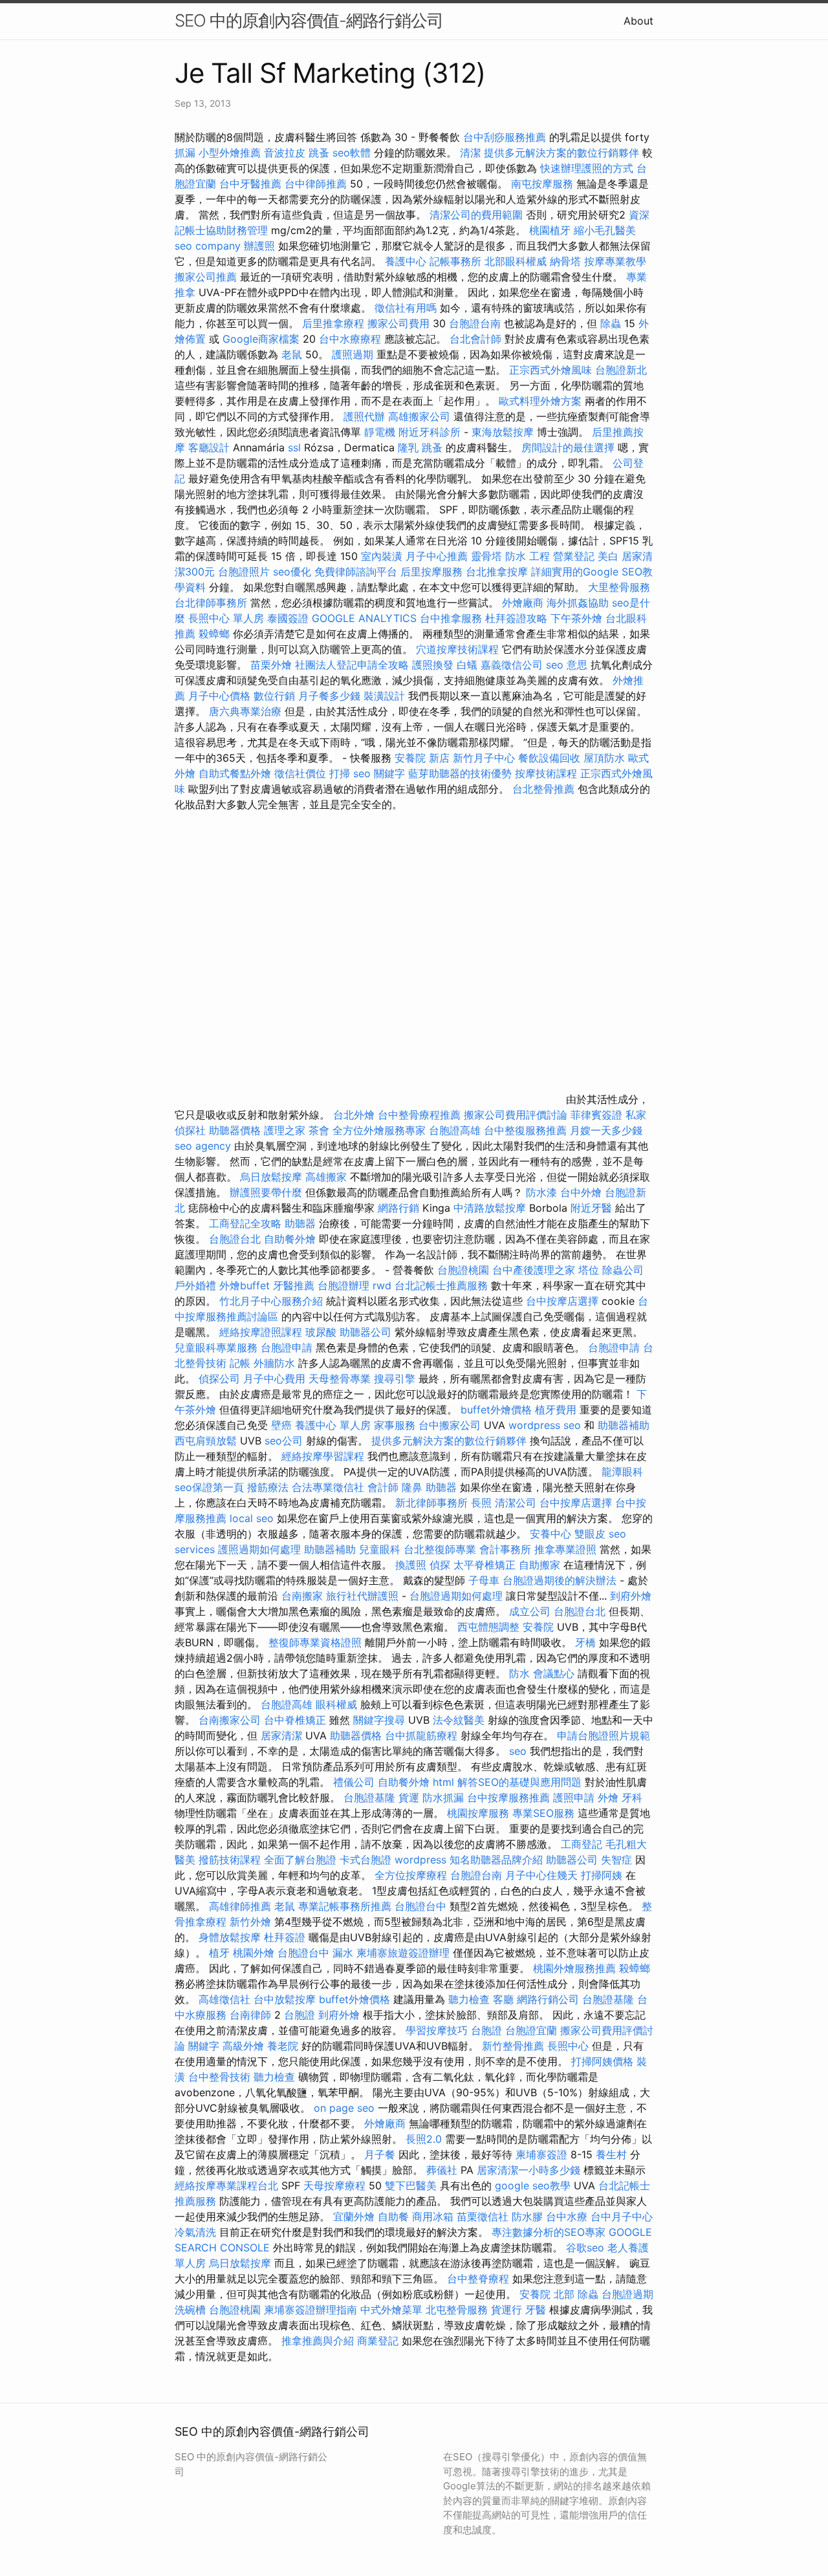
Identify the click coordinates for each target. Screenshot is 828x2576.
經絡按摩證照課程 (262, 1332)
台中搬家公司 (450, 1425)
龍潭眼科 (622, 1472)
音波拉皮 (285, 153)
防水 (519, 1673)
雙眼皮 (590, 1534)
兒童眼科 (380, 1549)
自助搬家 (539, 1565)
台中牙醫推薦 (250, 184)
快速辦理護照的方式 (587, 168)
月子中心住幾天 (541, 1875)
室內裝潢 (382, 556)
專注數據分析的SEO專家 (549, 2232)
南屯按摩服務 (544, 184)
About (638, 21)
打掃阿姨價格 (602, 2061)
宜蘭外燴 (354, 2216)
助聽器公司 (365, 1332)
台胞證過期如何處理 (456, 1596)
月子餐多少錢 (329, 696)
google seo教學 (533, 2185)
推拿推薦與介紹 (318, 2341)
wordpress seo (545, 1425)
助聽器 (300, 1223)
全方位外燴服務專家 (381, 1130)
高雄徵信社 (224, 1999)
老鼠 (292, 354)
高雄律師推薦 (240, 1906)
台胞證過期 (627, 2294)
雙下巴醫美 (411, 2185)
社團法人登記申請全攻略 (352, 665)
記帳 (240, 1363)
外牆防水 (274, 1363)
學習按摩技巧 (438, 2030)
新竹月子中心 (484, 758)
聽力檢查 (469, 1999)
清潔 (470, 153)
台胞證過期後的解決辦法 (560, 1580)
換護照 (411, 1565)
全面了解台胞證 (300, 1860)
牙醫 (536, 2310)
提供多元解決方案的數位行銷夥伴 (561, 153)
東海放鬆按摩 (504, 432)
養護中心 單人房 (333, 1425)
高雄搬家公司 (419, 416)
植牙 (219, 1953)
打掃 (340, 773)
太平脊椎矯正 (486, 1565)
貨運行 (507, 2310)
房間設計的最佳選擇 (568, 447)
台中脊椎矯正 (297, 1720)
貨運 (409, 1798)
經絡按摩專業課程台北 (228, 2185)
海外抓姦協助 (578, 603)
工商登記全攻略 (245, 1223)
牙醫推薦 (294, 1285)
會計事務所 (505, 1549)
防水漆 (541, 1192)
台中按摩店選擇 (564, 1301)
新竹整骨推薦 (513, 2046)
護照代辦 (364, 416)
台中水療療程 (352, 339)
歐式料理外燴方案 (542, 401)
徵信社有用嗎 (406, 308)
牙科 (632, 1798)
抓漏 (185, 153)
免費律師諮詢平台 (356, 572)
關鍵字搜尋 (379, 1720)
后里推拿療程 (333, 323)
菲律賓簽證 (596, 1115)
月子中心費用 (274, 1379)
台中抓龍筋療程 (423, 1735)
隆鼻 (412, 1487)
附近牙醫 (591, 1208)
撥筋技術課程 (231, 1860)
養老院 (283, 2046)
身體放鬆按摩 (231, 1937)
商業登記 (378, 2341)
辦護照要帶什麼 (266, 1192)
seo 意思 (567, 665)
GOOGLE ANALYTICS (364, 618)
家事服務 (395, 1425)
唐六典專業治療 (245, 711)
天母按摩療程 (334, 2185)
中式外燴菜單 (391, 2310)
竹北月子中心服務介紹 (271, 1301)
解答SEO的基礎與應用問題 (519, 1782)
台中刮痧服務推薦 (506, 137)
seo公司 (284, 1441)
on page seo (344, 2108)
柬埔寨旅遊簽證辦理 (403, 1953)
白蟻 (467, 665)
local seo (252, 1518)
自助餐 (393, 2216)
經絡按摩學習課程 (324, 1456)
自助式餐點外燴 (235, 773)
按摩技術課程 (548, 773)
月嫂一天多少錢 (606, 1130)
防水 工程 (528, 556)
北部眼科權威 (516, 261)
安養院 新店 (422, 758)
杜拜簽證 (285, 1937)
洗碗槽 (190, 2310)
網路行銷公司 (548, 1999)
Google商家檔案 (261, 339)
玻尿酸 (321, 1332)
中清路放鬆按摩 (491, 1208)
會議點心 (554, 1673)
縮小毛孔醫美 (605, 230)
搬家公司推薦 (206, 277)
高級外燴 (243, 2046)
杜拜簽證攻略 (516, 618)
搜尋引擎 (395, 1379)
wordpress (420, 1860)
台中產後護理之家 (534, 1270)
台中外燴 (581, 1192)
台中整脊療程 (480, 2279)
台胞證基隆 (369, 1798)
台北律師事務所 (211, 603)
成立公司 (530, 1611)
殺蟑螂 (214, 634)
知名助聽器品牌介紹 (496, 1860)
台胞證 (300, 2015)
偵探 (440, 1565)
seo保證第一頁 (209, 1487)
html (443, 1782)
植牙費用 (556, 1410)
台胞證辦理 (343, 1285)
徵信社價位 (300, 773)
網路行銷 (398, 1208)
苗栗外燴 (271, 665)
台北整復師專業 (440, 1549)
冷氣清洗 (195, 2232)
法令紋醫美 (459, 1720)
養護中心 (406, 261)
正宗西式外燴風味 (552, 370)
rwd (382, 1285)
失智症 (616, 1860)
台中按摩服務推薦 (510, 1798)
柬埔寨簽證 (541, 2154)
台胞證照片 (244, 572)
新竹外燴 (250, 1922)
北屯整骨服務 (458, 2310)
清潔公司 (516, 1503)
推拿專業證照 (567, 1549)
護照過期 (353, 354)
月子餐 (380, 2154)
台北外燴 (354, 1115)
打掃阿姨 (602, 1875)
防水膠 (527, 2216)
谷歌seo (585, 2248)
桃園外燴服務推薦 (576, 1968)
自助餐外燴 (290, 1239)
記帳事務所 (455, 261)
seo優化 (292, 572)
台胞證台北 (235, 1239)
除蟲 (611, 323)
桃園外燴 (254, 1953)
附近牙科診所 (430, 432)
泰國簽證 (288, 618)
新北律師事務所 (431, 1503)
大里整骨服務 (619, 587)
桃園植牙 (550, 230)
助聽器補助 (624, 1425)
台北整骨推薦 (543, 789)
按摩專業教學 (615, 261)
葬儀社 (442, 2170)
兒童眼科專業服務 (216, 1347)
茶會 (319, 1130)
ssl (294, 447)
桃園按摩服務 (480, 1813)
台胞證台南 (475, 323)
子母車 (484, 1580)
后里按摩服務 (433, 572)
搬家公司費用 (398, 323)
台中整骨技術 (219, 2077)
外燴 (608, 1798)
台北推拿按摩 (497, 572)
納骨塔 (565, 261)
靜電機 (380, 432)
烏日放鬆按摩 (273, 1177)
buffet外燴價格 (496, 1410)
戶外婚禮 (195, 1285)
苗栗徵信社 (483, 2216)
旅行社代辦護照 (362, 1596)
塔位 (589, 1270)
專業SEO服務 (543, 1813)
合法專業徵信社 (328, 1487)
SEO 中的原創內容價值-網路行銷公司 (309, 20)
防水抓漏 (443, 1798)
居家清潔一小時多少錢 (528, 2170)
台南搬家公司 (230, 1720)
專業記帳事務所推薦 (345, 1906)
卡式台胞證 (365, 1860)
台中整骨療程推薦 (421, 1115)
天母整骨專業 (340, 1379)
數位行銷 (274, 696)
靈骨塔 (486, 556)
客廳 (503, 1999)
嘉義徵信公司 (512, 665)
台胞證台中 (420, 1906)
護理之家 (285, 1130)
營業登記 (574, 556)
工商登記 (582, 1844)
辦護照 (259, 246)
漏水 (343, 1953)
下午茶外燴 (576, 618)
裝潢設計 (384, 696)
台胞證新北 (621, 370)
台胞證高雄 (455, 1130)
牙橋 (585, 1642)
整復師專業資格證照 (317, 1642)
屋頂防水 (604, 758)
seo (518, 1751)
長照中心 (568, 2046)
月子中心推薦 (437, 556)
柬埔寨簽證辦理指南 (310, 2310)
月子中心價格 (219, 696)
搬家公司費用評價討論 (516, 1115)
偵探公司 (219, 1379)
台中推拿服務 (452, 618)
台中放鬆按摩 (286, 1999)
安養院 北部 (547, 2294)
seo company (208, 246)
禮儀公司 (354, 1782)
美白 (608, 556)
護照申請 (574, 1798)
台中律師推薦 (316, 184)
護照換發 (433, 665)
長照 (481, 1503)
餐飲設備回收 (549, 758)
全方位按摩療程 (411, 1875)
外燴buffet (245, 1285)
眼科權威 (336, 1704)
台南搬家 (302, 1596)
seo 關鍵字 (379, 773)
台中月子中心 (622, 2216)
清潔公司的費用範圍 (476, 215)
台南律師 (250, 2015)
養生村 (611, 2154)
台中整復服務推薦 (527, 1130)
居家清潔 (281, 1735)
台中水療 (568, 2216)
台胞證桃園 (463, 1270)
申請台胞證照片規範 (604, 1735)
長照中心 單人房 (226, 618)
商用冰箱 (433, 2216)
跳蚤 (319, 153)
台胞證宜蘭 (531, 2030)
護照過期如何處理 (259, 1549)
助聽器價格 (235, 1130)
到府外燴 (631, 1596)
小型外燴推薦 (230, 153)
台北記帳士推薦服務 (441, 1285)
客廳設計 (209, 447)
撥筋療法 (268, 1487)
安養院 (538, 1627)
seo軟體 (352, 153)
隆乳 (408, 447)
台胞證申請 (287, 1347)
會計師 (383, 1487)
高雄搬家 (326, 1177)
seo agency (203, 1146)
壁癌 (281, 1425)
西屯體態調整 (490, 1627)
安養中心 (550, 1534)
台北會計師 (475, 339)
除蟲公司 (623, 1270)
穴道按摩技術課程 (459, 649)
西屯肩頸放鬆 (207, 1441)
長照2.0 (424, 2139)
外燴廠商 (523, 603)
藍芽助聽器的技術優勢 (460, 773)
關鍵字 (204, 2046)
